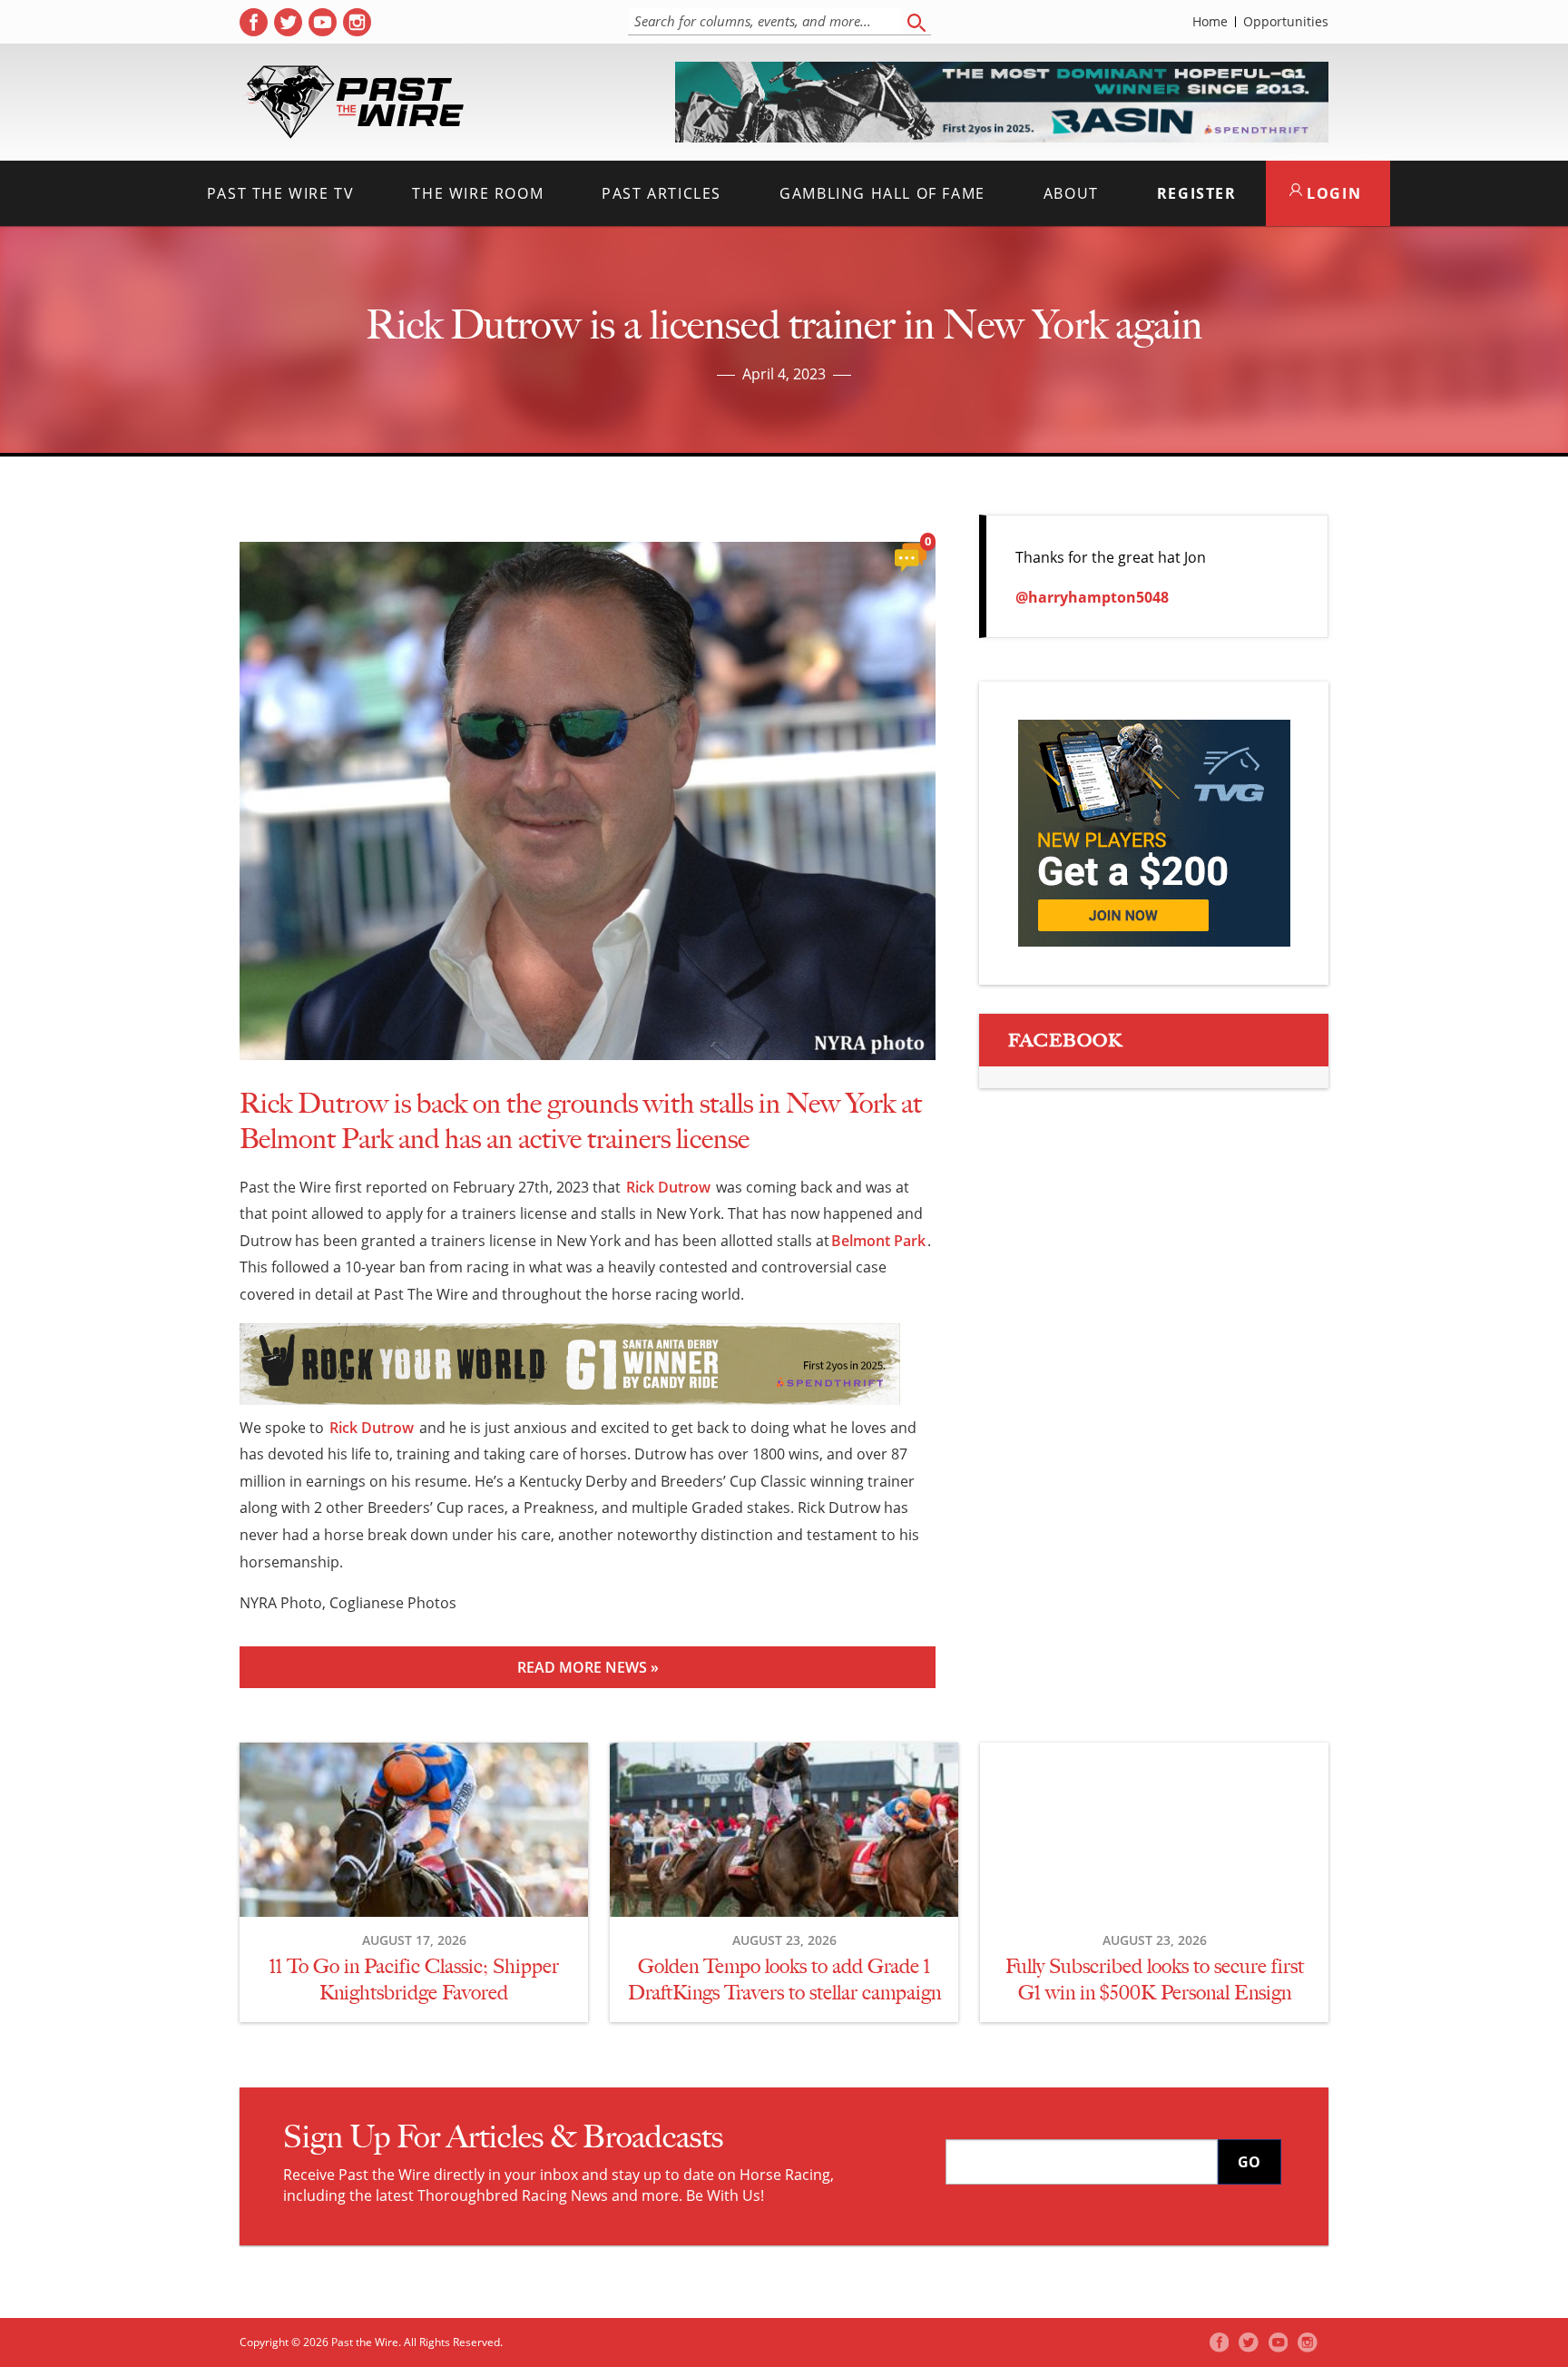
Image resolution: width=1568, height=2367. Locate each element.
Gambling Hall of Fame (882, 193)
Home (1210, 22)
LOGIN (1332, 193)
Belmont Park (878, 1241)
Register (1197, 193)
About (1071, 193)
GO (1249, 2162)
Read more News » (588, 1667)
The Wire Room (478, 193)
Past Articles (661, 193)
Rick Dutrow (668, 1187)
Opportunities (1286, 22)
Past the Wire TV (281, 193)
